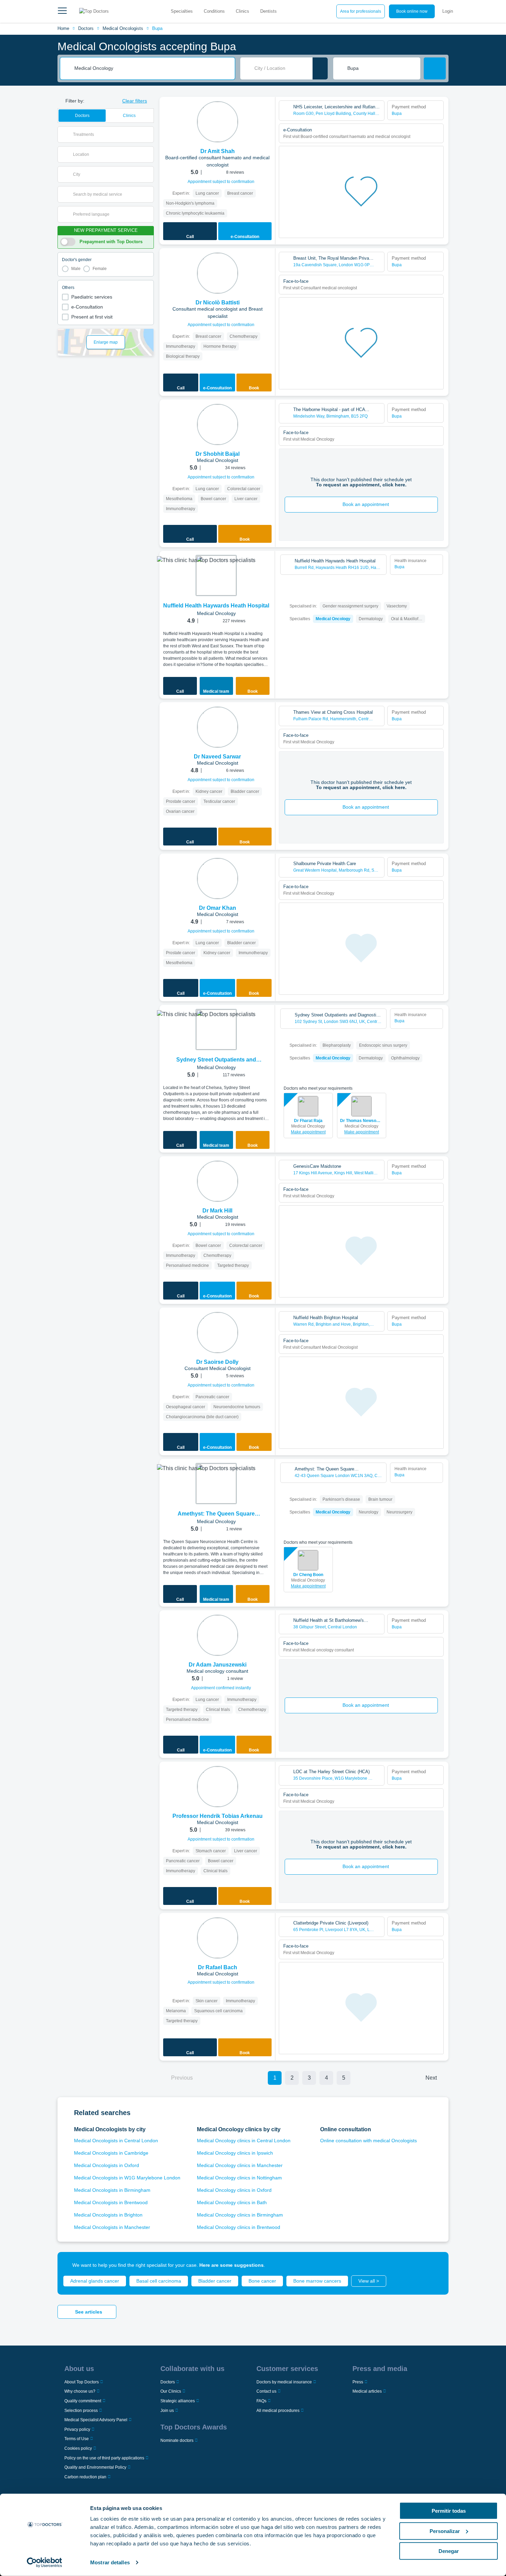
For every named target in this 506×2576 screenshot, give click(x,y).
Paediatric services (92, 297)
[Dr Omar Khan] (218, 879)
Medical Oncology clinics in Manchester (240, 2165)
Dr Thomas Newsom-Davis (362, 1121)
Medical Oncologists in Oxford (107, 2165)
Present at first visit (92, 317)
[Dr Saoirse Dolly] (218, 1333)
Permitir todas (449, 2511)
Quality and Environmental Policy (95, 2467)
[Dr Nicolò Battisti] (218, 273)
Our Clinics (171, 2391)
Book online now (412, 11)
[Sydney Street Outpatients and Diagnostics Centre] (216, 1030)
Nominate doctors (177, 2440)
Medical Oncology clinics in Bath (232, 2202)
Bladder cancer (215, 2281)
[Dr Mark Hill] (218, 1181)
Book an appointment (366, 504)
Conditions (214, 11)
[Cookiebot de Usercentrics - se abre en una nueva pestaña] (45, 2563)
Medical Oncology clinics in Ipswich (235, 2153)
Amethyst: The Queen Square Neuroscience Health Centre (216, 1514)
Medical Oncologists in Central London (116, 2141)
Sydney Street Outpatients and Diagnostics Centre (216, 1060)
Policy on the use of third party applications (104, 2458)
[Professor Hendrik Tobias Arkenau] (218, 1787)
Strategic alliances (178, 2401)
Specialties (182, 11)
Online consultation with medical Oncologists (368, 2141)
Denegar (449, 2551)
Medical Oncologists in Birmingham (112, 2190)
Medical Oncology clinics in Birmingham (240, 2215)
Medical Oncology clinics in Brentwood (239, 2227)
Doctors (86, 28)
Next (431, 2078)
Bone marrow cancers (317, 2281)
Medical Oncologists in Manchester (112, 2227)
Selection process (81, 2411)
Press (358, 2382)
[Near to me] (320, 68)
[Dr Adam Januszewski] (218, 1635)
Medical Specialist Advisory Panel (96, 2420)
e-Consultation (87, 307)
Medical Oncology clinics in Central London (244, 2141)
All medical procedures (278, 2411)
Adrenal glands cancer (95, 2281)
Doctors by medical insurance (284, 2382)
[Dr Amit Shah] (218, 122)
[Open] (149, 134)
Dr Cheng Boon (308, 1575)
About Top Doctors (82, 2382)
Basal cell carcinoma (159, 2281)
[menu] (62, 11)
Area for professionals (361, 11)
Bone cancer (262, 2281)
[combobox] (152, 68)
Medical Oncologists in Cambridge (111, 2153)
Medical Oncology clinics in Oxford (234, 2190)
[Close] (435, 2265)
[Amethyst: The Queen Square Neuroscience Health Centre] (216, 1484)
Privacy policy (77, 2429)
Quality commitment (83, 2401)
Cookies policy (78, 2448)
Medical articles (367, 2391)
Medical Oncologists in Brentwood (111, 2202)
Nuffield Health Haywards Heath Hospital (216, 606)
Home (63, 28)
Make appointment (308, 1132)
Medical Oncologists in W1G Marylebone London (127, 2178)
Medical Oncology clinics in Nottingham (239, 2178)
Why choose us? (80, 2391)
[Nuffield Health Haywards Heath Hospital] (216, 575)
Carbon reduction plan (85, 2477)
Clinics (243, 11)
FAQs (261, 2401)
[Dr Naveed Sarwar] (218, 727)
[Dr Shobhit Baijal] (218, 424)
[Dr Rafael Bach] (218, 1938)
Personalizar (445, 2531)
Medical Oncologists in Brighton (108, 2215)
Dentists (268, 11)
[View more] (267, 111)
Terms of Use (77, 2439)
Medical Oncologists (123, 28)
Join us (167, 2411)
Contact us (266, 2391)
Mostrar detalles (110, 2562)
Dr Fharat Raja (308, 1121)
